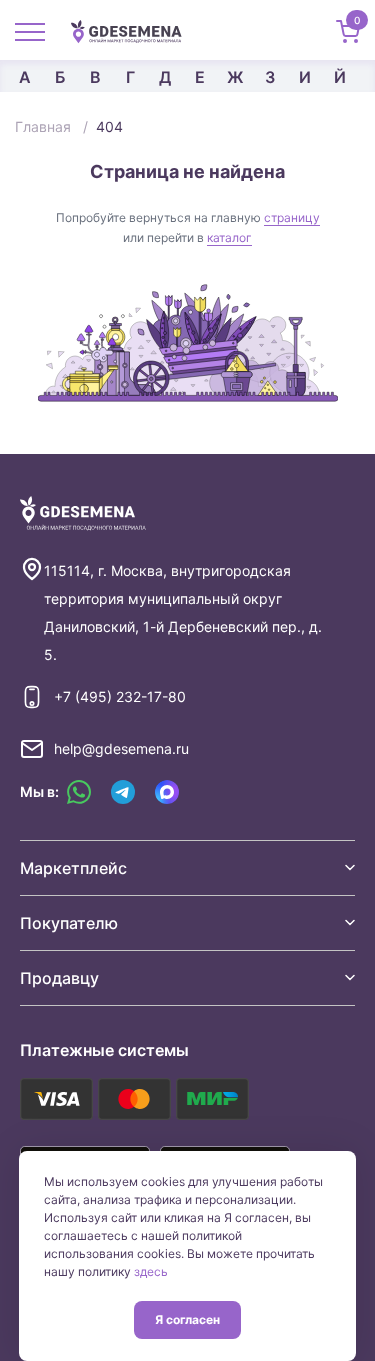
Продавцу (59, 978)
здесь (151, 1271)
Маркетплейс (73, 868)
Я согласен (187, 1319)
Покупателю (69, 923)
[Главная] (134, 30)
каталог (229, 237)
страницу (292, 217)
